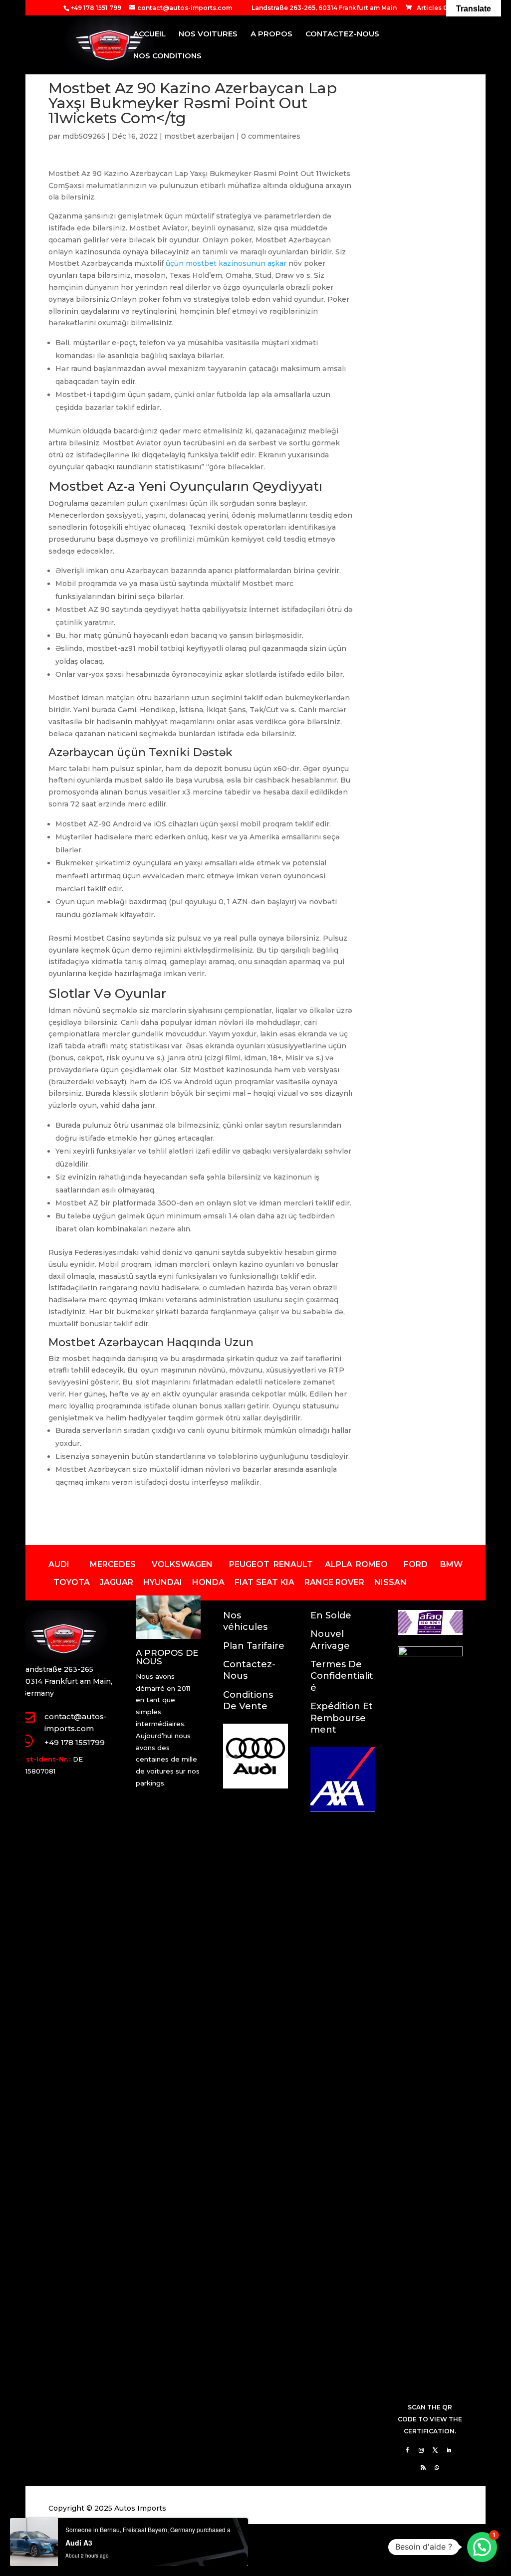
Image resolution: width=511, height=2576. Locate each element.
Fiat (244, 1582)
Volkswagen (182, 1564)
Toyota (72, 1582)
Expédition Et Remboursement (342, 1718)
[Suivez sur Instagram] (421, 2450)
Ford (416, 1564)
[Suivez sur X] (435, 2450)
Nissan (390, 1582)
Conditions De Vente (248, 1700)
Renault (293, 1564)
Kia (287, 1582)
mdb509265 (84, 136)
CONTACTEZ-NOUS (342, 34)
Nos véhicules (245, 1621)
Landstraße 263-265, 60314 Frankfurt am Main (324, 8)
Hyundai (163, 1582)
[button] (482, 2547)
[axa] (343, 1809)
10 (255, 1768)
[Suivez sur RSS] (423, 2467)
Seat (267, 1582)
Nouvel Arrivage (330, 1640)
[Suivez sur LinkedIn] (449, 2450)
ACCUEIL (149, 34)
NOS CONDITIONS (167, 56)
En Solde (331, 1615)
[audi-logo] (255, 1786)
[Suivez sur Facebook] (407, 2450)
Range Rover (334, 1582)
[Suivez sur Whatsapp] (437, 2467)
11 (264, 1768)
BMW (451, 1564)
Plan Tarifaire (254, 1646)
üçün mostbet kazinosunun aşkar (226, 263)
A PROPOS (271, 34)
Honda (208, 1582)
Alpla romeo (356, 1564)
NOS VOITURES (208, 34)
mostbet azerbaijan (199, 136)
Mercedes (113, 1564)
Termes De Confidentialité (342, 1676)
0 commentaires (271, 136)
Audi (59, 1564)
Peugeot (249, 1564)
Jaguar (117, 1582)
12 (272, 1768)
